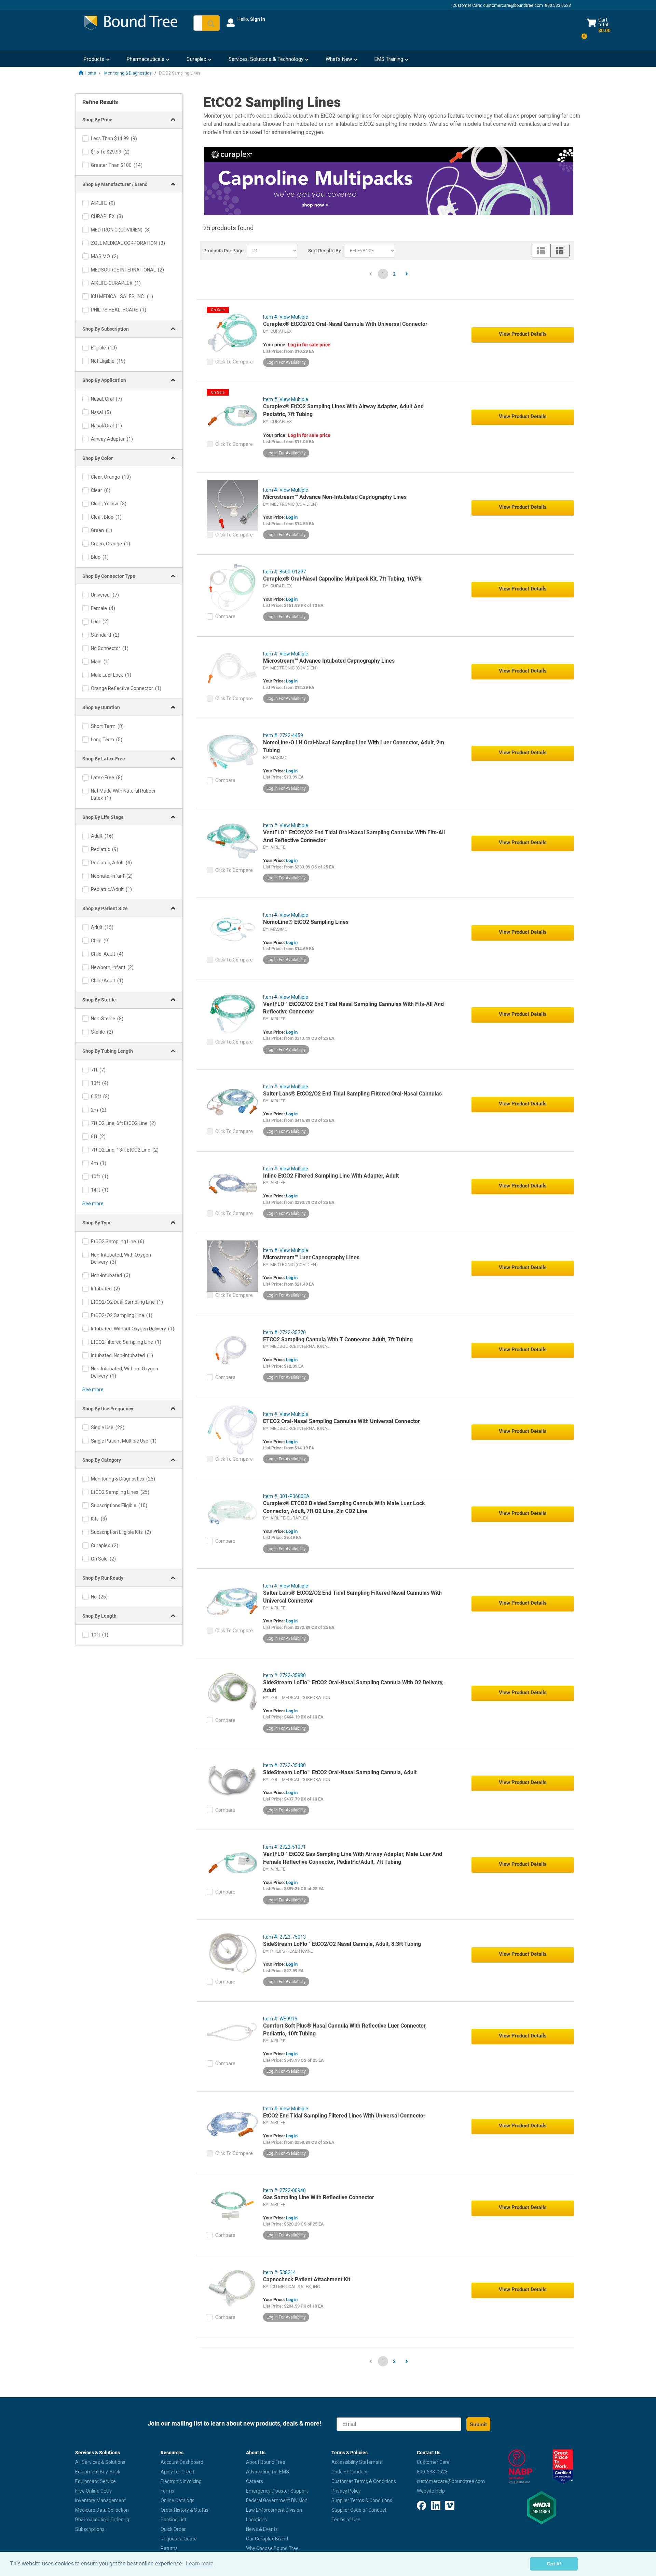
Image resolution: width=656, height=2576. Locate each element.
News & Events (262, 2529)
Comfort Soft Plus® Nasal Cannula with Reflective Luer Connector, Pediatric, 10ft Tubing (345, 2030)
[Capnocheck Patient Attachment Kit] (232, 2288)
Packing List (173, 2520)
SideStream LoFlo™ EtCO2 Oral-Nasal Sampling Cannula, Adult (340, 1772)
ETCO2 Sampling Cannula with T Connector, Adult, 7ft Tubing (338, 1339)
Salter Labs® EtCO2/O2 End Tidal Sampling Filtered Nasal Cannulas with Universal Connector (352, 1597)
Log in (292, 517)
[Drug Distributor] (520, 2467)
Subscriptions (90, 2529)
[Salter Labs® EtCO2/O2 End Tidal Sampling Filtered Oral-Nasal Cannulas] (232, 1102)
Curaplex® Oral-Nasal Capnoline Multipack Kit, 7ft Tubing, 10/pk (342, 579)
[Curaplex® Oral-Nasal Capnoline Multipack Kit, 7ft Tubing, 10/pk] (232, 587)
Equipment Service (95, 2481)
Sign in (258, 19)
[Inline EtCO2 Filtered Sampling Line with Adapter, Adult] (232, 1184)
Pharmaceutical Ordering (102, 2520)
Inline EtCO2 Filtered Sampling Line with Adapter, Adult (331, 1176)
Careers (255, 2481)
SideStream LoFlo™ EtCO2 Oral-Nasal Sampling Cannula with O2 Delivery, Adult (353, 1686)
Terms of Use (346, 2520)
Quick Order (173, 2529)
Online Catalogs (177, 2500)
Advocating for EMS (268, 2472)
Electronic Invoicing (181, 2481)
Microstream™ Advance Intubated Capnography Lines (329, 661)
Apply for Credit (177, 2472)
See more (93, 1204)
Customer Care (433, 2462)
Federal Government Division (277, 2500)
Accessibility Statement (357, 2462)
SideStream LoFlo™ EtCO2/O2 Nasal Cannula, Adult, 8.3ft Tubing (342, 1944)
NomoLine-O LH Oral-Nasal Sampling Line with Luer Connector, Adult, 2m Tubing (354, 746)
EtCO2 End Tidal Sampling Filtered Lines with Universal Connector (344, 2116)
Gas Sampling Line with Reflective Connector (319, 2197)
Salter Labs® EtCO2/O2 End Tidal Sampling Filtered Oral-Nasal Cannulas (352, 1094)
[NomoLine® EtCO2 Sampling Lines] (232, 930)
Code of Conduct (350, 2472)
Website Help (431, 2491)
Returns (169, 2548)
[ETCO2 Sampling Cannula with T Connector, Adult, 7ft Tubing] (232, 1348)
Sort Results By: (325, 251)
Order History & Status (184, 2510)
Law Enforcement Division (274, 2510)
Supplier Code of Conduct (359, 2510)
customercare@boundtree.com (513, 5)
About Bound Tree (266, 2462)
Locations (256, 2520)
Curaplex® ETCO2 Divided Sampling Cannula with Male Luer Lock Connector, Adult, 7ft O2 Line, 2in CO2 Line (344, 1507)
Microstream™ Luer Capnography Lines (311, 1257)
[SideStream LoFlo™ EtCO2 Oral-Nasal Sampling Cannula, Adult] (232, 1781)
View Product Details (523, 334)
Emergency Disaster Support (277, 2491)
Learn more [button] (200, 2564)
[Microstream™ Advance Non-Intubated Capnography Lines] (232, 505)
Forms (167, 2491)
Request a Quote (179, 2539)
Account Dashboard (182, 2462)
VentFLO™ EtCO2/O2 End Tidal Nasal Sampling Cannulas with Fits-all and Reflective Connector (353, 1008)
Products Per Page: (224, 251)
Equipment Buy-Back (98, 2472)
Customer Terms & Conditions (364, 2481)
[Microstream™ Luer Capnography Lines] (232, 1266)
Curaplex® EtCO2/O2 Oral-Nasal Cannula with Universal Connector (345, 324)
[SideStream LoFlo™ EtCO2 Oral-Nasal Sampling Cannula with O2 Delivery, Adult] (232, 1691)
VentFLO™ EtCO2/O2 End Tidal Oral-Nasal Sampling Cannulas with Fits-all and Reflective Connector (354, 836)
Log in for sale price (309, 345)
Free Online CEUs (93, 2491)
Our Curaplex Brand (267, 2539)
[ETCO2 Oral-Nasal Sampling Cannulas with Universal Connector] (232, 1430)
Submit (478, 2424)
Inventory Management (100, 2500)
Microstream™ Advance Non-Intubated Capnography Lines (335, 497)
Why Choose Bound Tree (272, 2548)
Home (90, 73)
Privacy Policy (346, 2491)
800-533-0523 (432, 2472)
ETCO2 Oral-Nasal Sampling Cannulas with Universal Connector (341, 1421)
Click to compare (234, 362)
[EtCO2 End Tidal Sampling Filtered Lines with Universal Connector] (232, 2124)
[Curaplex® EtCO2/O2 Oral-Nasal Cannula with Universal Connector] (232, 332)
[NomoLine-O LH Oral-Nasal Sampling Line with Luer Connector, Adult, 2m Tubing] (232, 751)
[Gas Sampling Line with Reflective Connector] (232, 2206)
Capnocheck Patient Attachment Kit (307, 2279)
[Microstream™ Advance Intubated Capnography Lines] (232, 669)
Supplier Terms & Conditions (362, 2500)
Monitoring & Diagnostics (128, 73)
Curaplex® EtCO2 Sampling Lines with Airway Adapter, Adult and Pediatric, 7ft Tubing (343, 410)
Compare (225, 616)
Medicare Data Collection (102, 2510)
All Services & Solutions (100, 2462)
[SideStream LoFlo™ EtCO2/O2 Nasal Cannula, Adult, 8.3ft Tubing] (232, 1952)
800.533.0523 (558, 5)
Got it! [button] (554, 2564)
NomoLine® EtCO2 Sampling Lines (306, 922)
